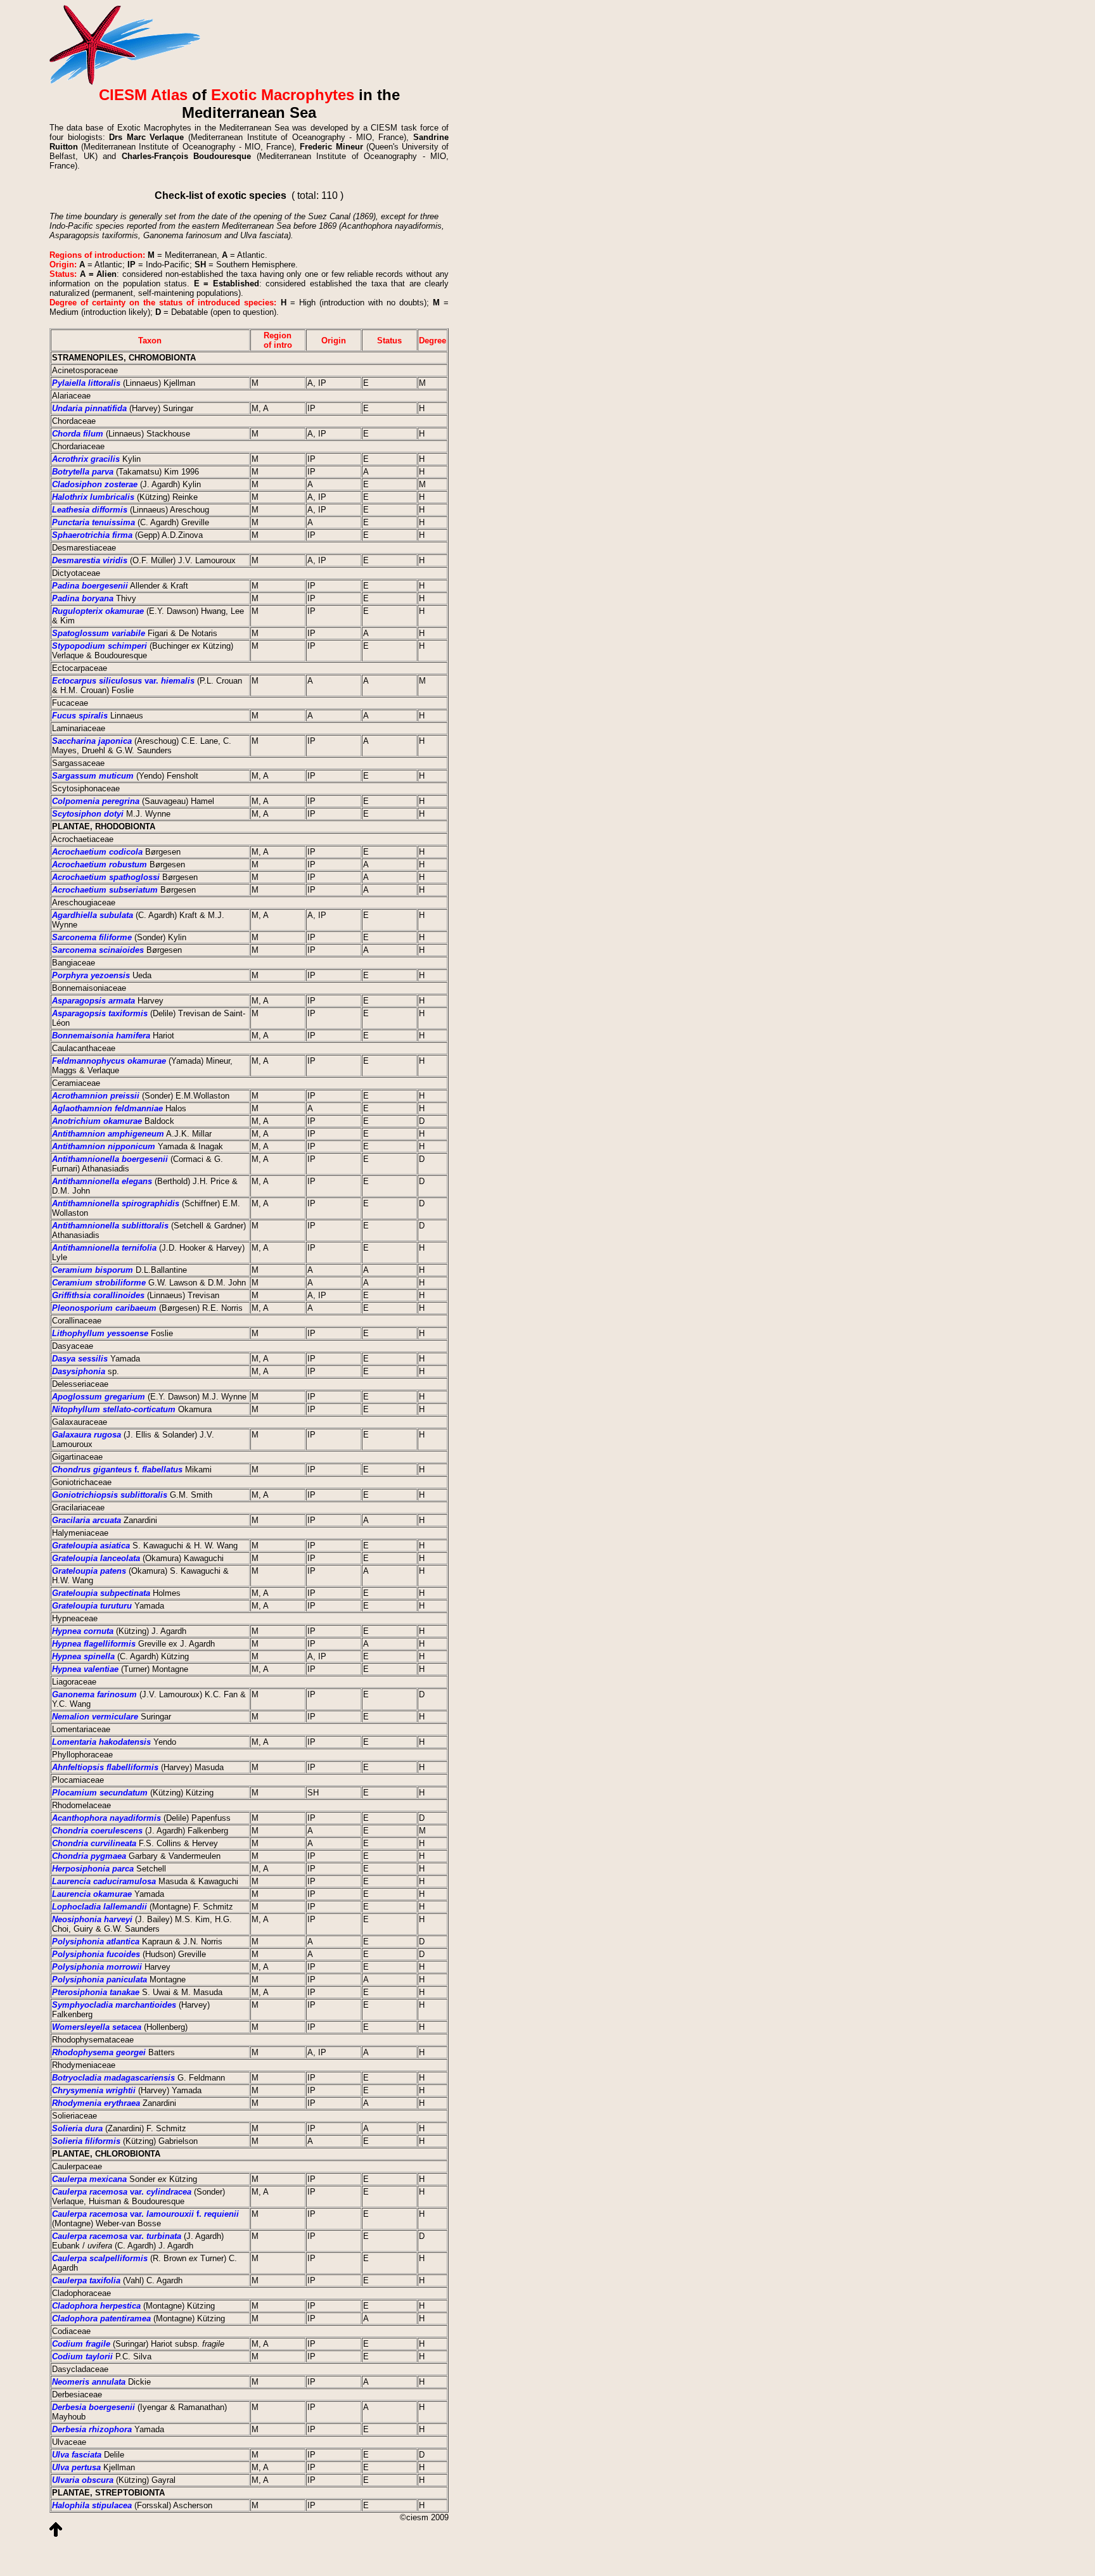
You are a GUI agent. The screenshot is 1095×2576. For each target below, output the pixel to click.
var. (123, 681)
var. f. (145, 2214)
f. (117, 1470)
